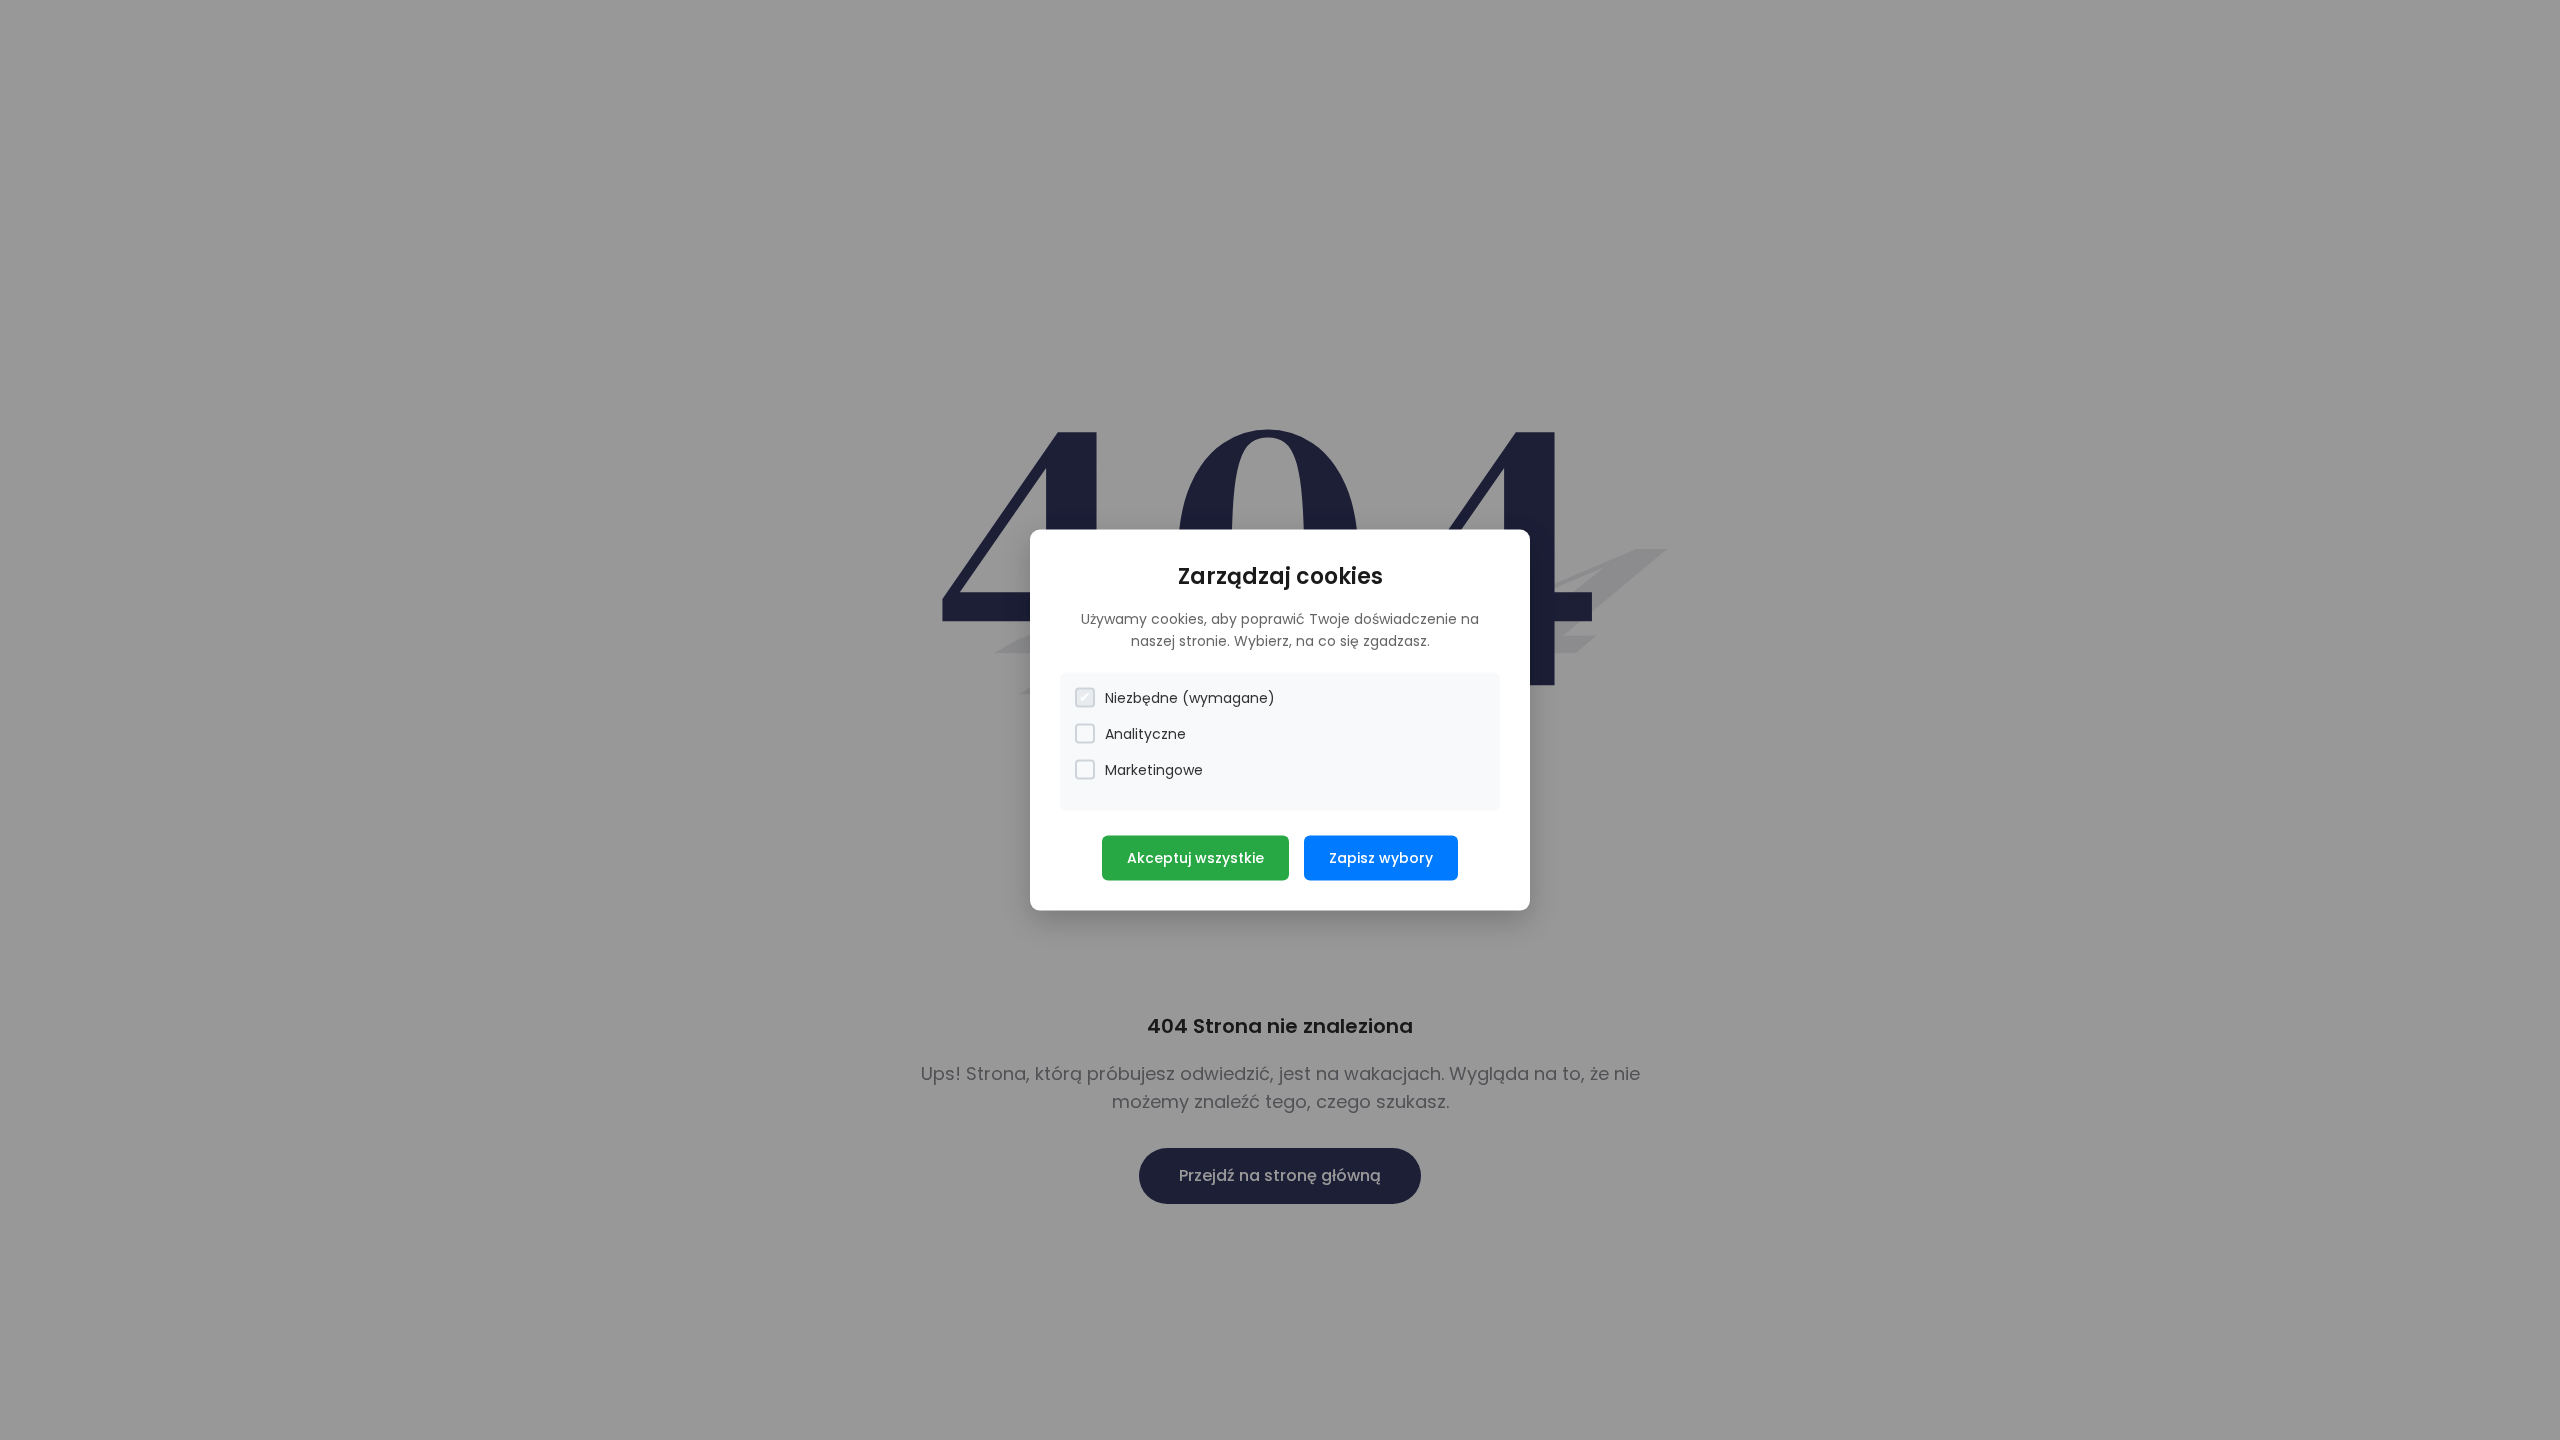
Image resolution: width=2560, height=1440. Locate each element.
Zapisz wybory (1381, 857)
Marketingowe (1154, 769)
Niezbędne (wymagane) (1190, 697)
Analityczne (1145, 733)
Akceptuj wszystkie (1195, 857)
